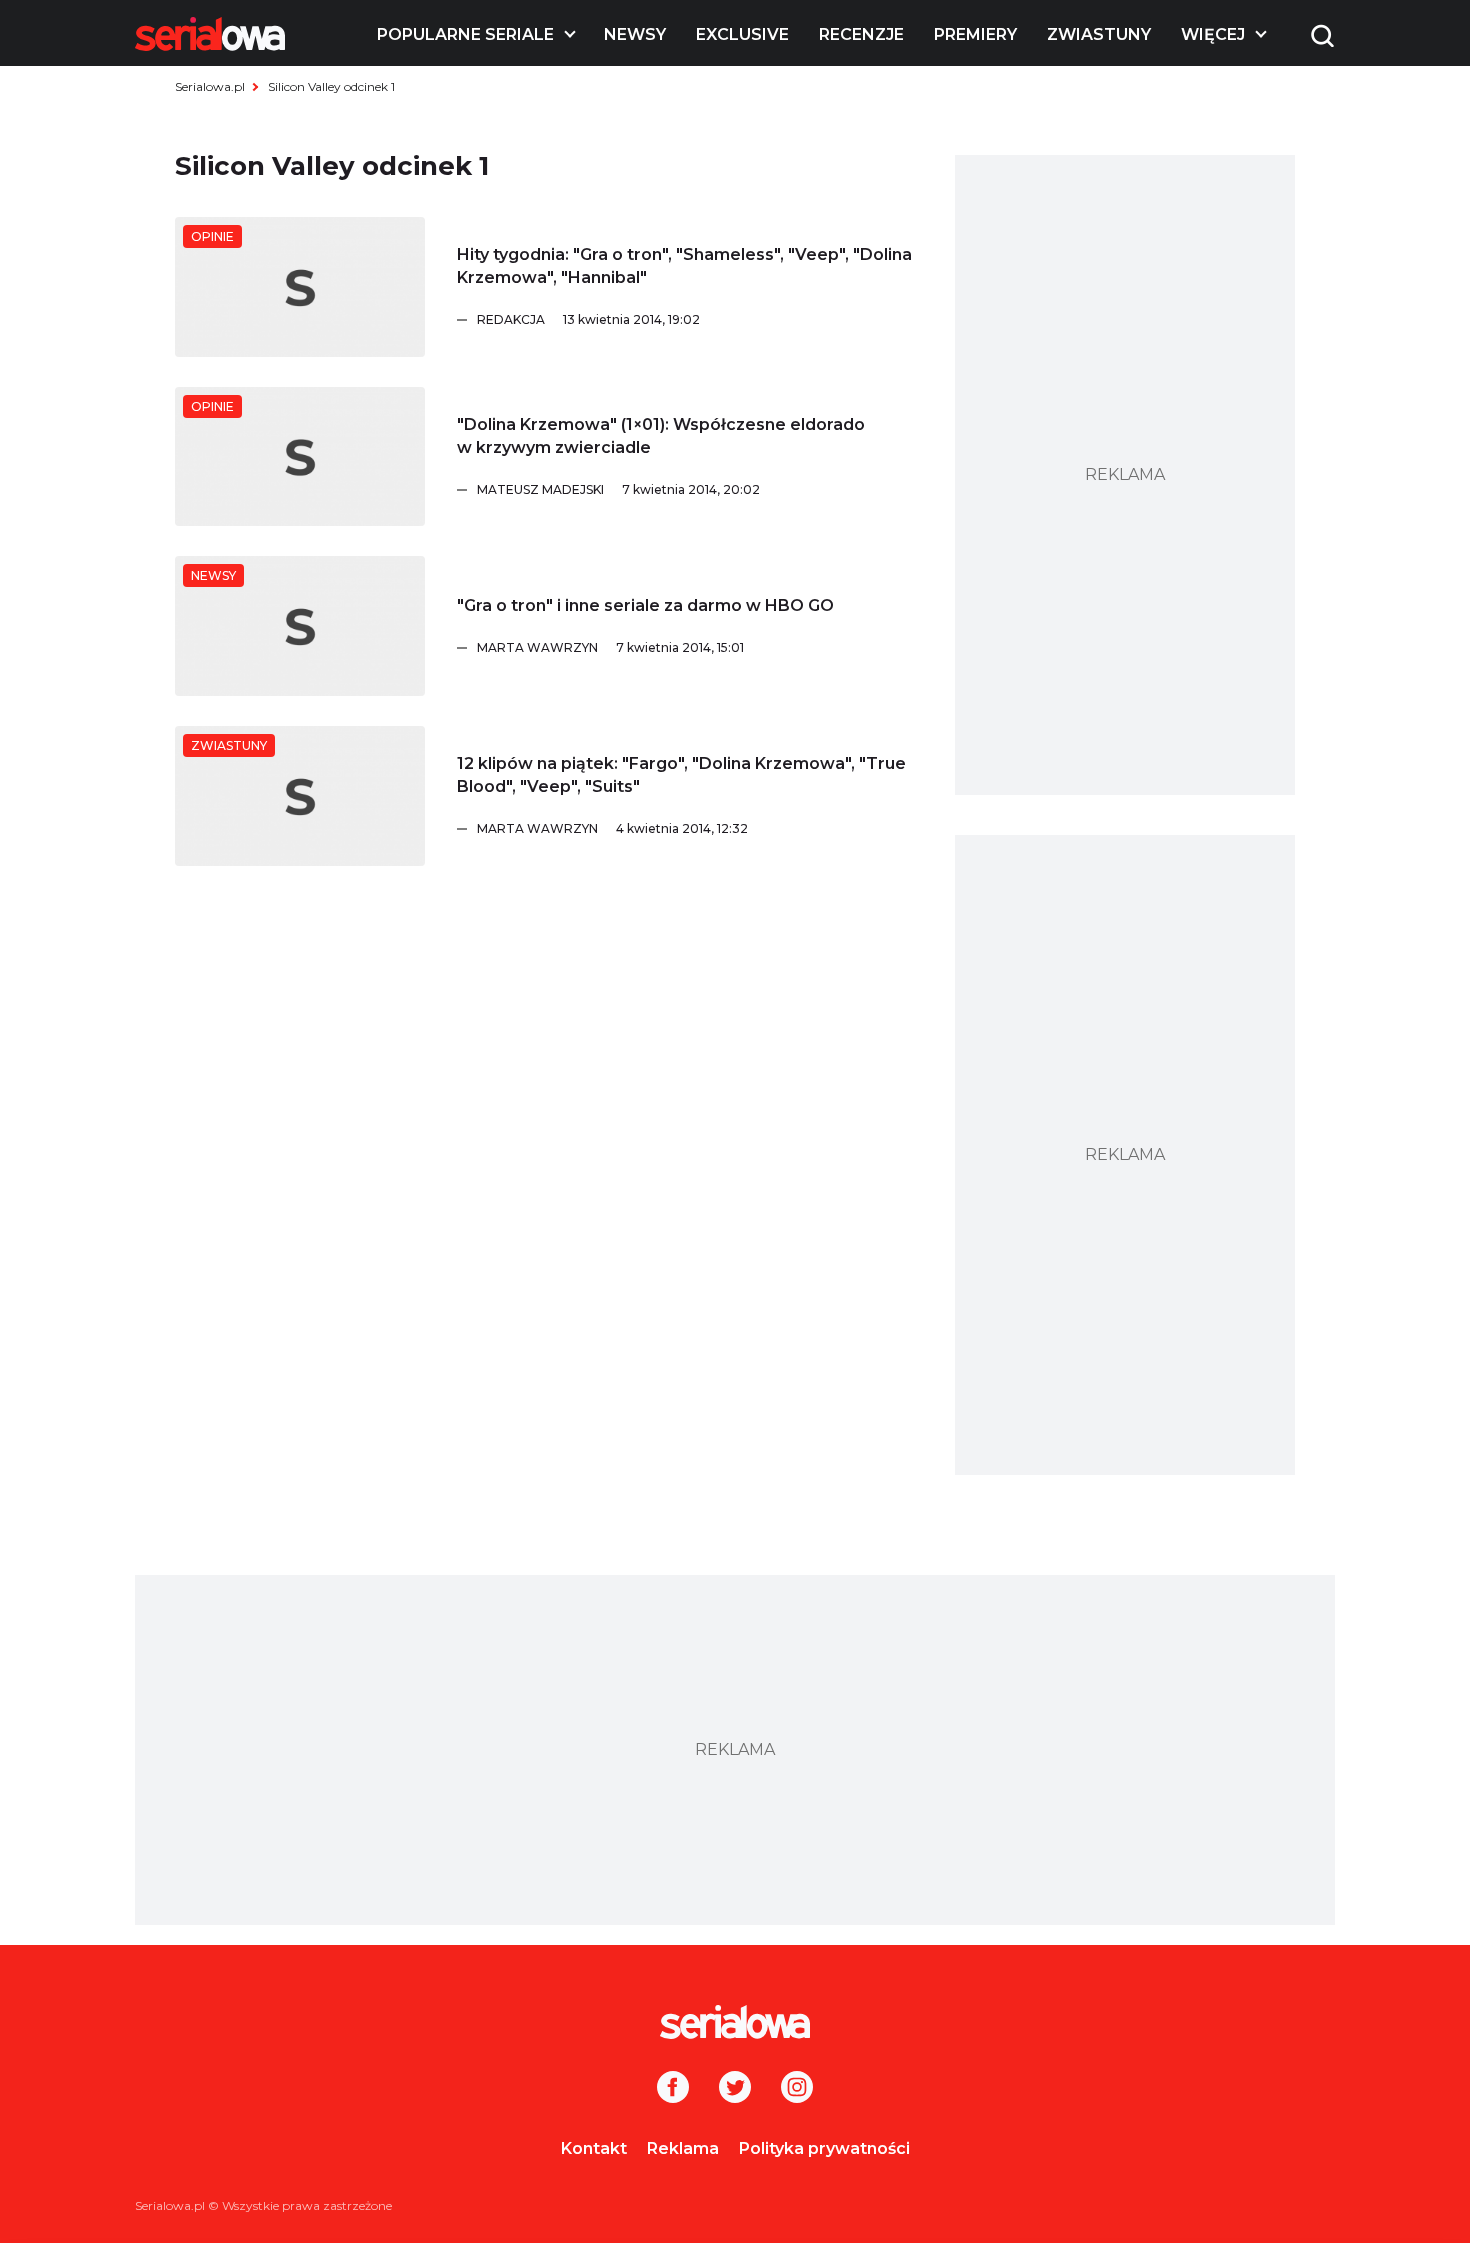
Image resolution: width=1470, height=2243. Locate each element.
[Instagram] (797, 2089)
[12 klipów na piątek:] (300, 796)
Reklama (683, 2148)
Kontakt (594, 2148)
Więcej (1213, 34)
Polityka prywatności (824, 2148)
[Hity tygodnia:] (300, 287)
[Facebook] (673, 2089)
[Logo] (210, 34)
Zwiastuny (1099, 34)
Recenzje (861, 34)
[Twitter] (735, 2089)
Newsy (635, 34)
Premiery (975, 34)
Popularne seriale (465, 34)
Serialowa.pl (210, 86)
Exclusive (742, 34)
